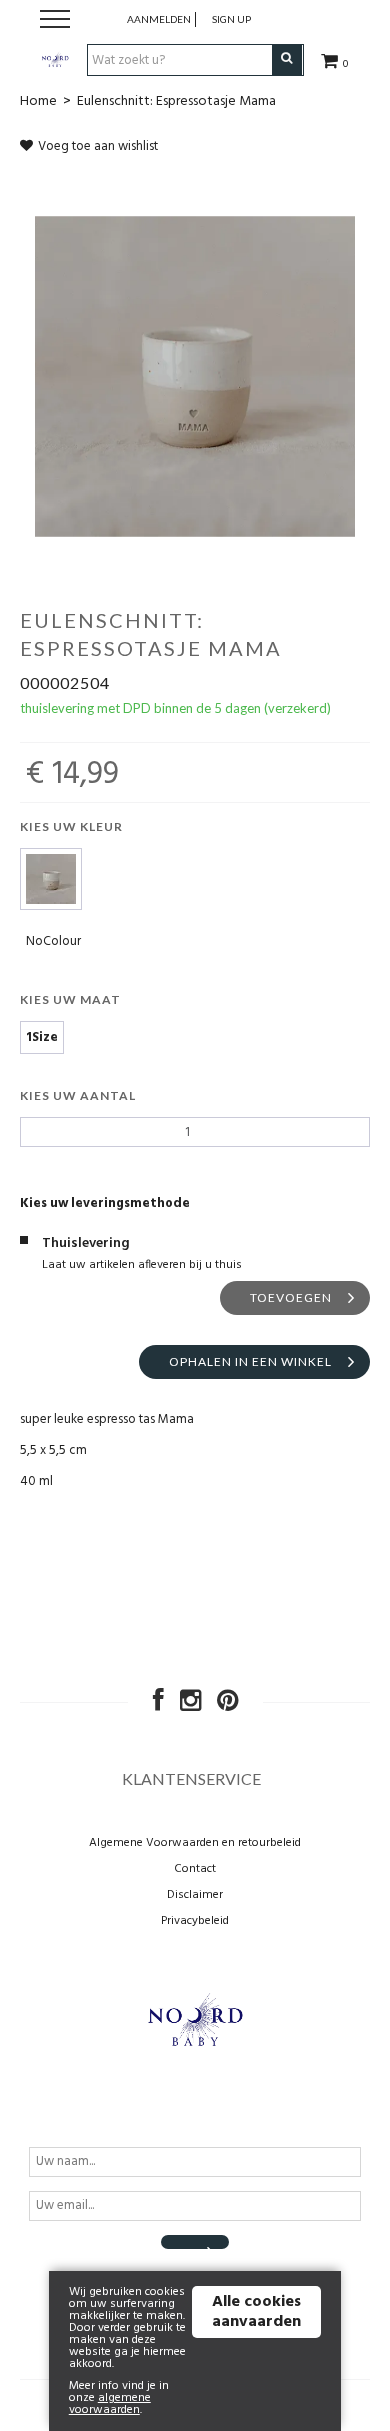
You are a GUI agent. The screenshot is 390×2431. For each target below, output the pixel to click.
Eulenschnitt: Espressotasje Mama (176, 101)
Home (38, 101)
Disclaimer (195, 1895)
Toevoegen (291, 1297)
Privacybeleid (195, 1921)
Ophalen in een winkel (250, 1361)
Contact (195, 1869)
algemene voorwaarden (110, 2404)
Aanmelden (159, 19)
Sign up (231, 19)
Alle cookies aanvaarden (256, 2312)
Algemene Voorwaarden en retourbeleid (195, 1843)
